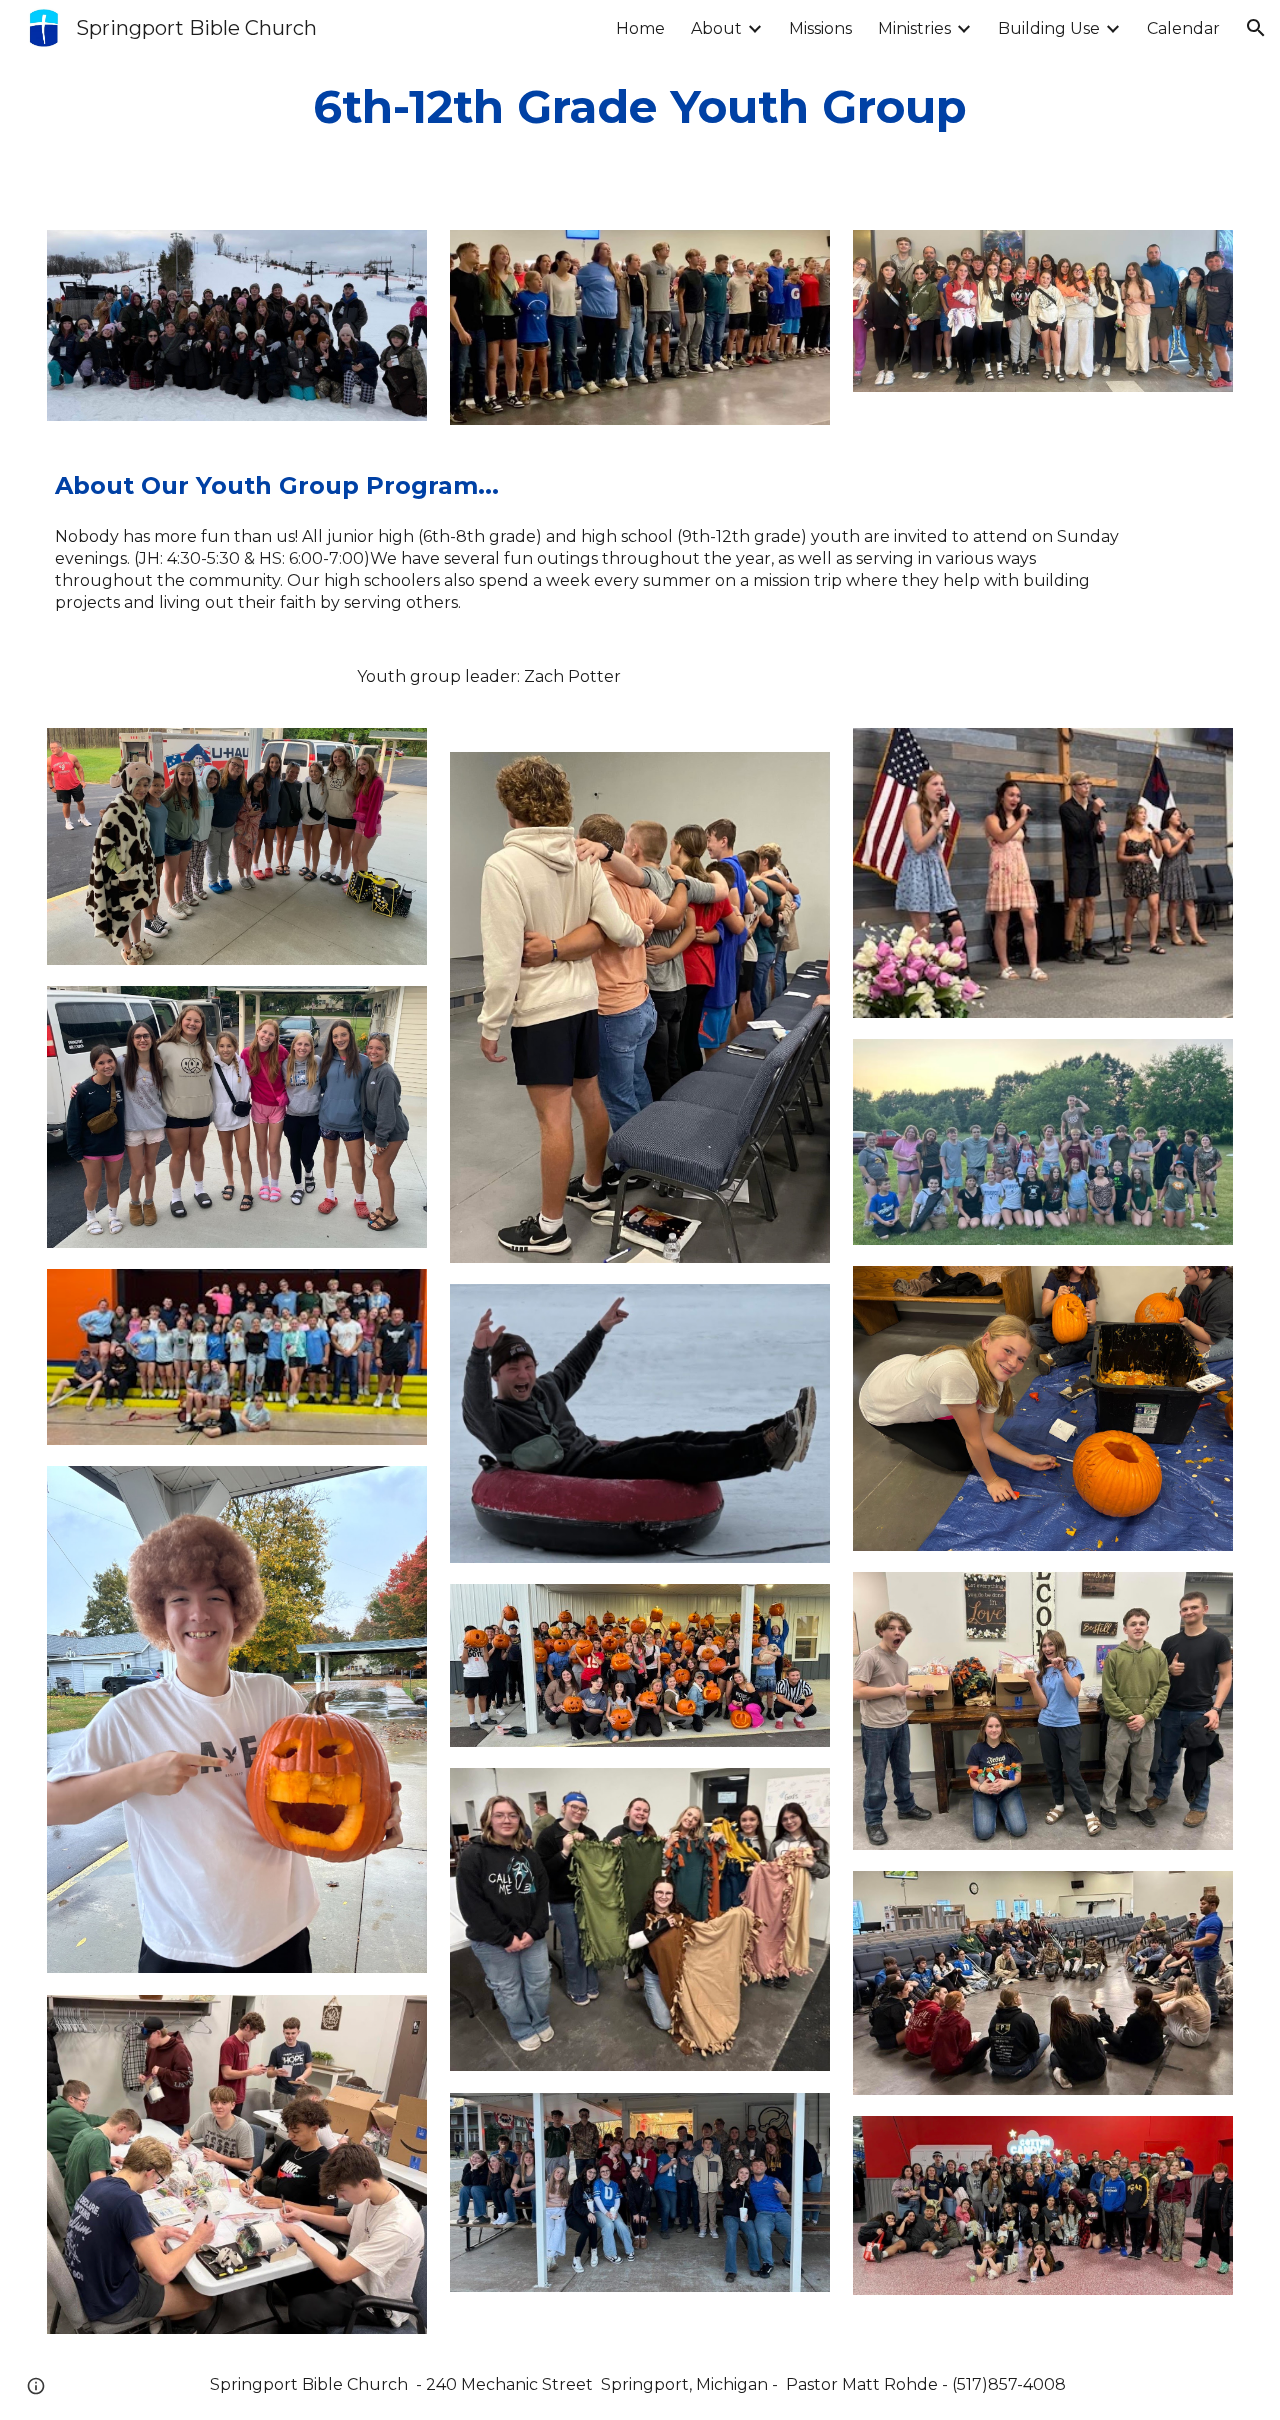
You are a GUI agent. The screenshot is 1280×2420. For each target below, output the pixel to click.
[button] (1256, 28)
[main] (640, 107)
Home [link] (640, 28)
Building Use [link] (1049, 28)
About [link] (716, 28)
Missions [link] (820, 28)
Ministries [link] (914, 28)
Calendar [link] (1183, 28)
